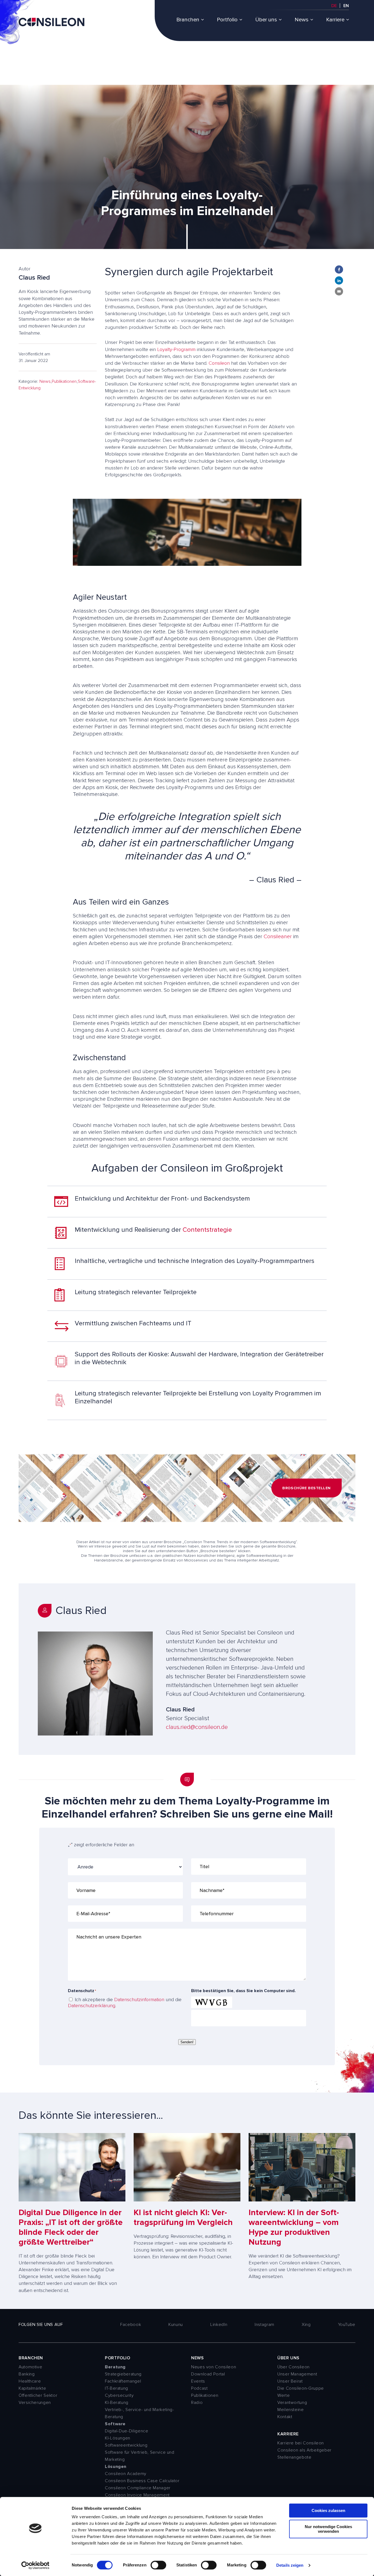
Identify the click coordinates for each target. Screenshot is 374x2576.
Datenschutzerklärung (92, 2006)
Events (198, 2381)
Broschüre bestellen (307, 1488)
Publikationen (64, 381)
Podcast (199, 2388)
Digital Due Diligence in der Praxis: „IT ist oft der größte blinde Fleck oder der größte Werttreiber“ (71, 2227)
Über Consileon (294, 2367)
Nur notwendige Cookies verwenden (328, 2529)
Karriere (335, 20)
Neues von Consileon (214, 2367)
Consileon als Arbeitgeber (304, 2450)
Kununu (176, 2325)
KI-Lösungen (118, 2438)
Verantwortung (292, 2403)
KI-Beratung (117, 2403)
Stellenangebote (294, 2457)
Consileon (219, 363)
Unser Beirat (290, 2381)
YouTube (347, 2325)
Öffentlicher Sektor (38, 2395)
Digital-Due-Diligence (126, 2431)
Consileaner (278, 937)
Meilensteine (291, 2410)
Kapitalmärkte (32, 2388)
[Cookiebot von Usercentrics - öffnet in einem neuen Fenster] (35, 2565)
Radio (197, 2403)
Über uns (266, 20)
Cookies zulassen (328, 2510)
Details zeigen (290, 2565)
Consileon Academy (126, 2474)
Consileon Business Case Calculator (142, 2481)
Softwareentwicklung (126, 2445)
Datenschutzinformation (139, 2000)
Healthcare (30, 2381)
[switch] (158, 2565)
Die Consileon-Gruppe (301, 2388)
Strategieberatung (123, 2374)
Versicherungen (35, 2403)
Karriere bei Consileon (301, 2443)
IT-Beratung (116, 2388)
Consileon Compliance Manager (138, 2488)
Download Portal (208, 2374)
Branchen (188, 20)
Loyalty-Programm (176, 349)
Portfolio (227, 20)
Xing (306, 2325)
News (302, 20)
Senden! (187, 2042)
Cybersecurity (119, 2395)
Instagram (264, 2325)
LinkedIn (219, 2325)
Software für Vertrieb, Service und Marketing (140, 2456)
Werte (284, 2395)
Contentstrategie (207, 1230)
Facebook (131, 2325)
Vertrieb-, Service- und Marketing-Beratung (139, 2413)
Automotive (30, 2367)
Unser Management (297, 2374)
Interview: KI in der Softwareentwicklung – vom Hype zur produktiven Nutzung (294, 2227)
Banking (27, 2374)
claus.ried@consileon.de (197, 1727)
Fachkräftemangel (123, 2381)
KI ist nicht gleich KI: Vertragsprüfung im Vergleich (183, 2217)
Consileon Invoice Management (137, 2495)
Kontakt (285, 2417)
